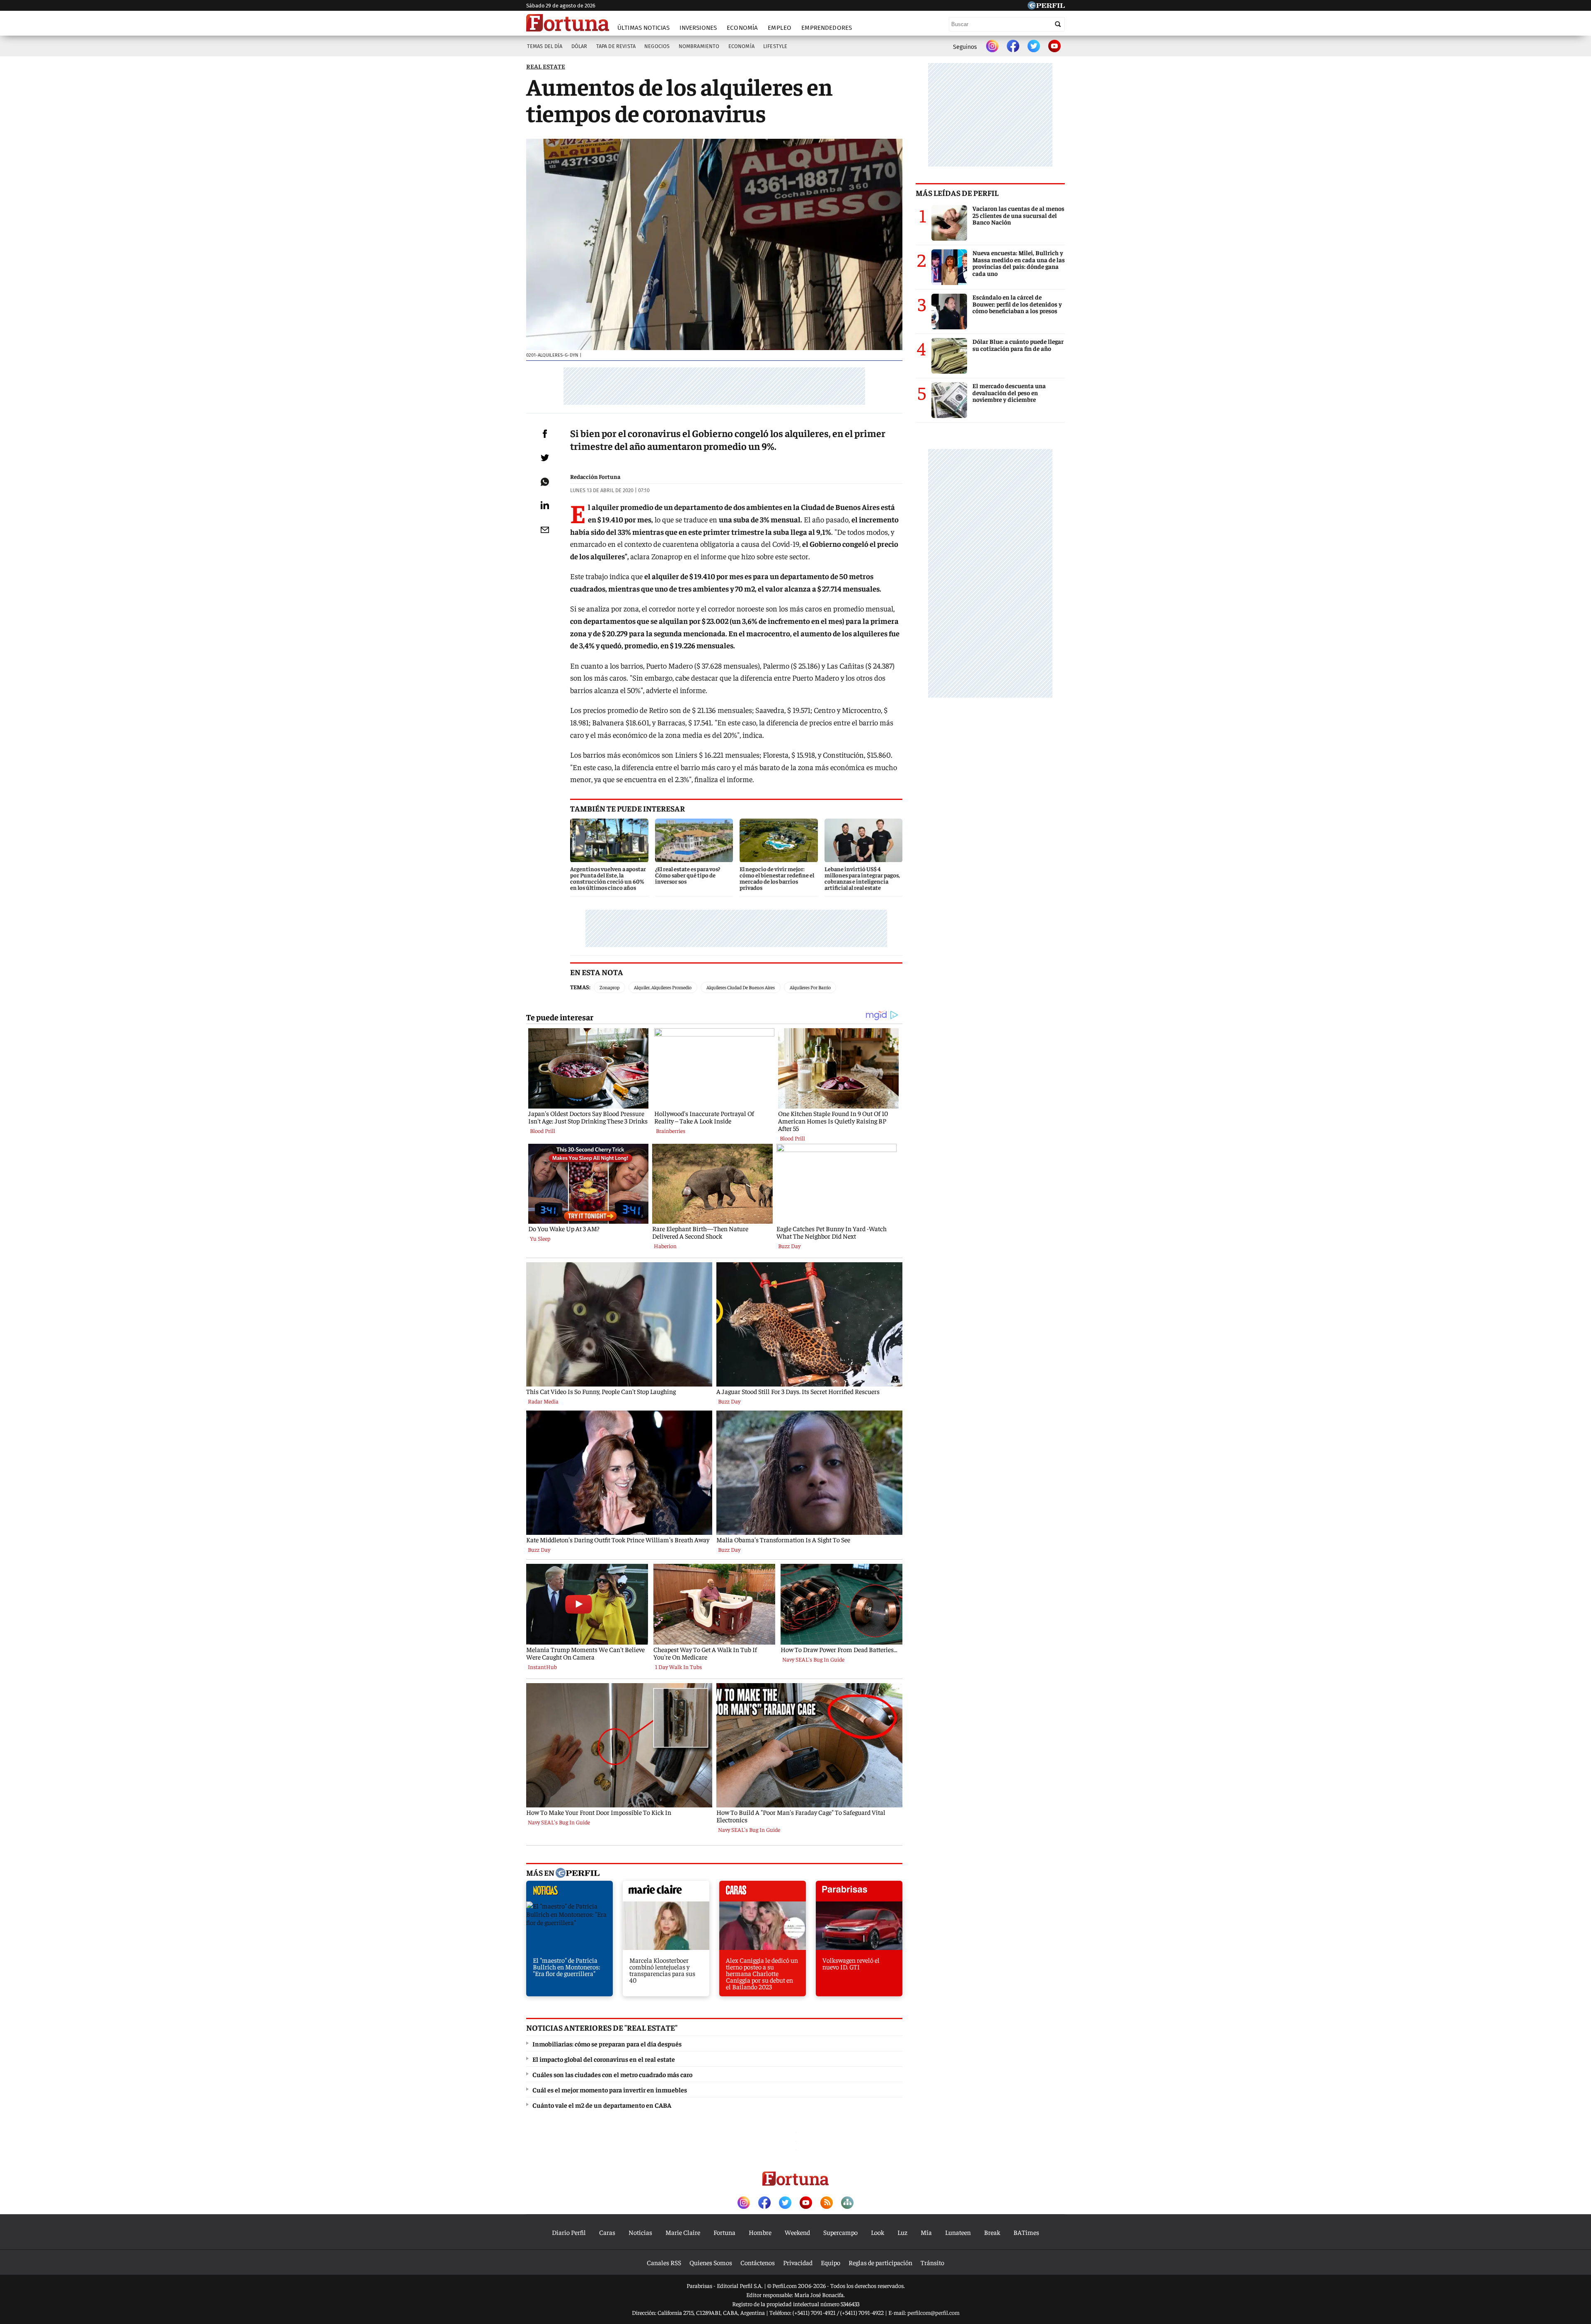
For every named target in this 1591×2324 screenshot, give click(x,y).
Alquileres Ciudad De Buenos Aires (741, 987)
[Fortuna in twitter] (1034, 47)
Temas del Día (545, 46)
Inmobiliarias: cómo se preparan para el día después (607, 2044)
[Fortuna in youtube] (1054, 47)
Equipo (831, 2262)
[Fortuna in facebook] (1013, 47)
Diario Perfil (569, 2232)
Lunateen (958, 2232)
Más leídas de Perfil (957, 193)
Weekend (797, 2232)
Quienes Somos (711, 2262)
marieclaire (666, 1893)
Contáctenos (758, 2262)
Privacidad (798, 2262)
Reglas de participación (880, 2262)
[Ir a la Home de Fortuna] (568, 23)
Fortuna (724, 2232)
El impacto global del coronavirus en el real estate (604, 2059)
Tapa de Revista (616, 46)
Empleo (780, 28)
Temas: (580, 987)
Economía (742, 28)
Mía (926, 2232)
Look (878, 2232)
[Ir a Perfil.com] (1046, 7)
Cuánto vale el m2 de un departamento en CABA (602, 2105)
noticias (569, 1893)
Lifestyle (775, 46)
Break (992, 2232)
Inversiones (698, 28)
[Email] (545, 530)
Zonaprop (609, 987)
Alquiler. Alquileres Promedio (663, 987)
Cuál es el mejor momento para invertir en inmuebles (610, 2090)
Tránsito (932, 2262)
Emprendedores (827, 28)
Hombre (760, 2232)
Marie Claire (683, 2232)
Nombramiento (699, 46)
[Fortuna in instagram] (992, 47)
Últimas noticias (643, 28)
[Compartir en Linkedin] (545, 505)
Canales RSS (664, 2262)
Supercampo (840, 2232)
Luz (902, 2232)
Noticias (640, 2232)
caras (763, 1893)
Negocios (657, 46)
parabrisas (859, 1893)
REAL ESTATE (546, 66)
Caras (607, 2232)
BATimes (1026, 2232)
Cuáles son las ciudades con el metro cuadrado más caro (612, 2074)
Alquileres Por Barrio (810, 987)
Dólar (579, 46)
